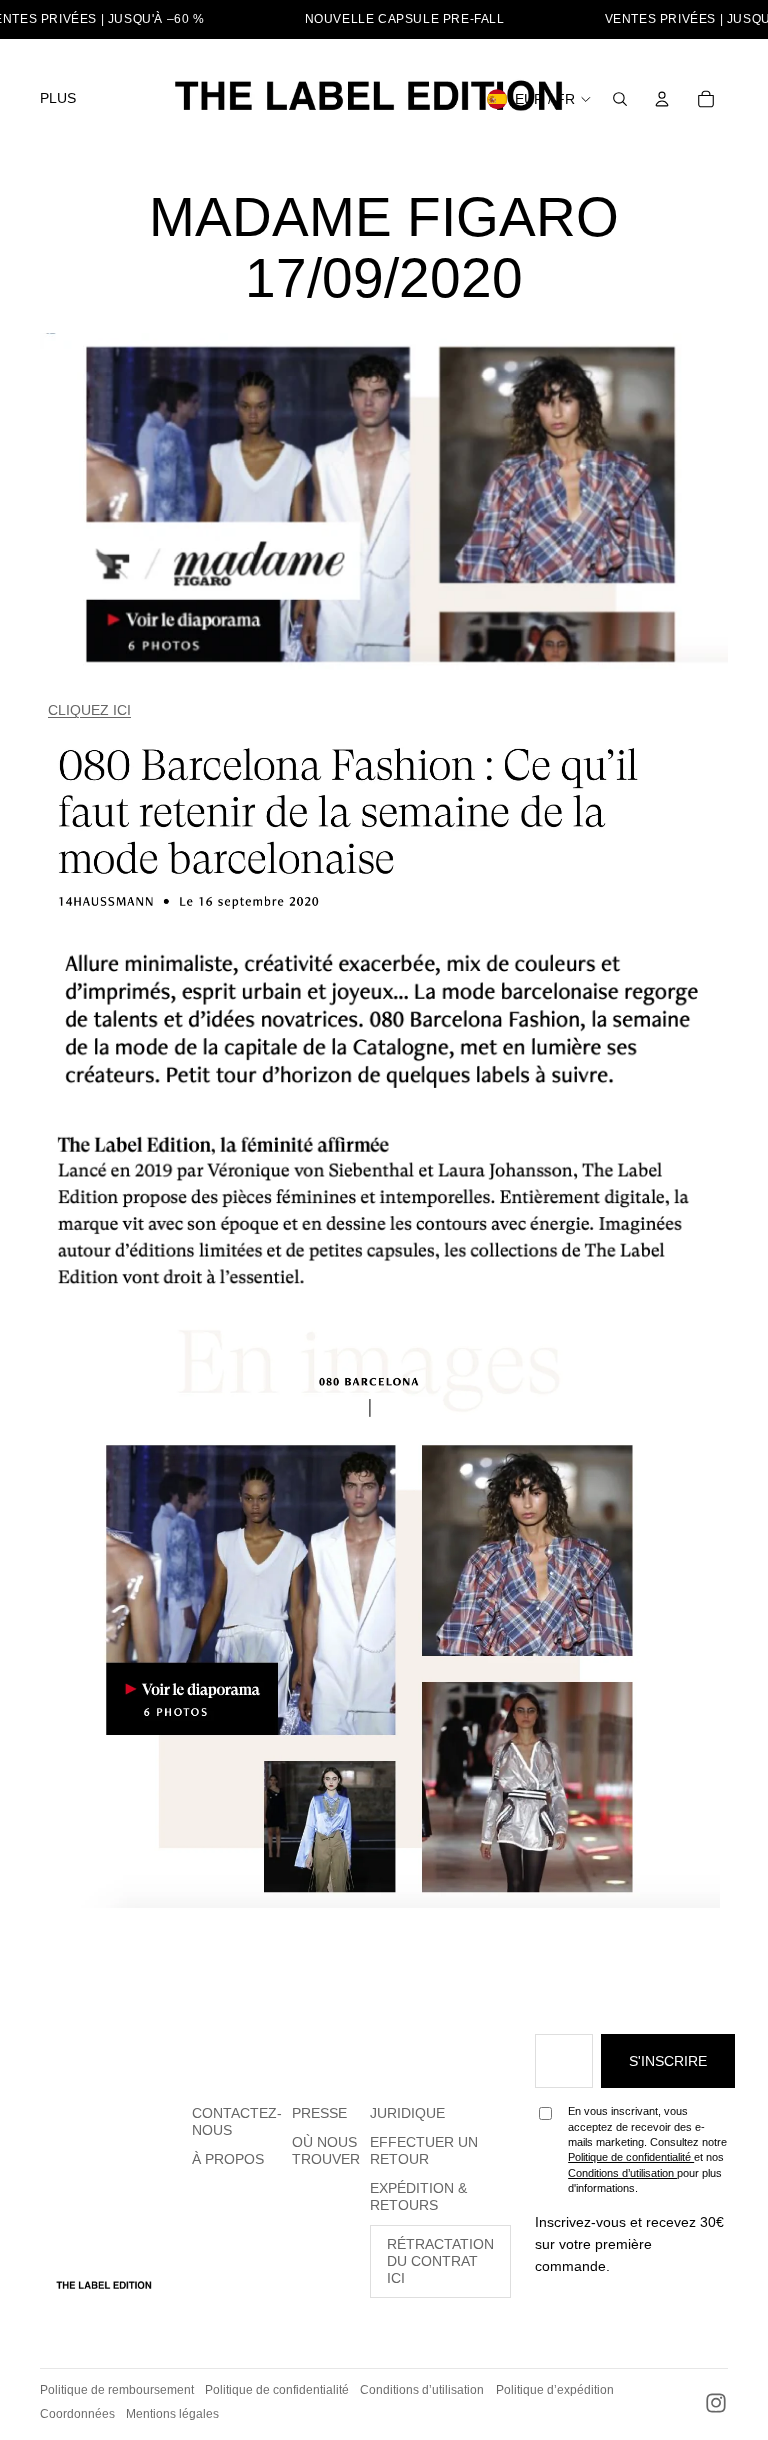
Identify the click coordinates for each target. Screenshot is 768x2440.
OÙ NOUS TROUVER (326, 2150)
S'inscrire (668, 2061)
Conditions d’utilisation (622, 2173)
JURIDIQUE (407, 2113)
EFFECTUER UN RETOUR (424, 2150)
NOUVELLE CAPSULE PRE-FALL (405, 19)
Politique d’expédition (555, 2390)
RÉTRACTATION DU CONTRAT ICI (440, 2261)
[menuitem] (58, 99)
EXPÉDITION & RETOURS (418, 2196)
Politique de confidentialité (631, 2157)
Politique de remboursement (117, 2390)
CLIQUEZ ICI (89, 710)
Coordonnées (77, 2414)
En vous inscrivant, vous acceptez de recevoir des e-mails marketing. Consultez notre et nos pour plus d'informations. (647, 2149)
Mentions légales (172, 2414)
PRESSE (319, 2113)
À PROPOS (228, 2159)
